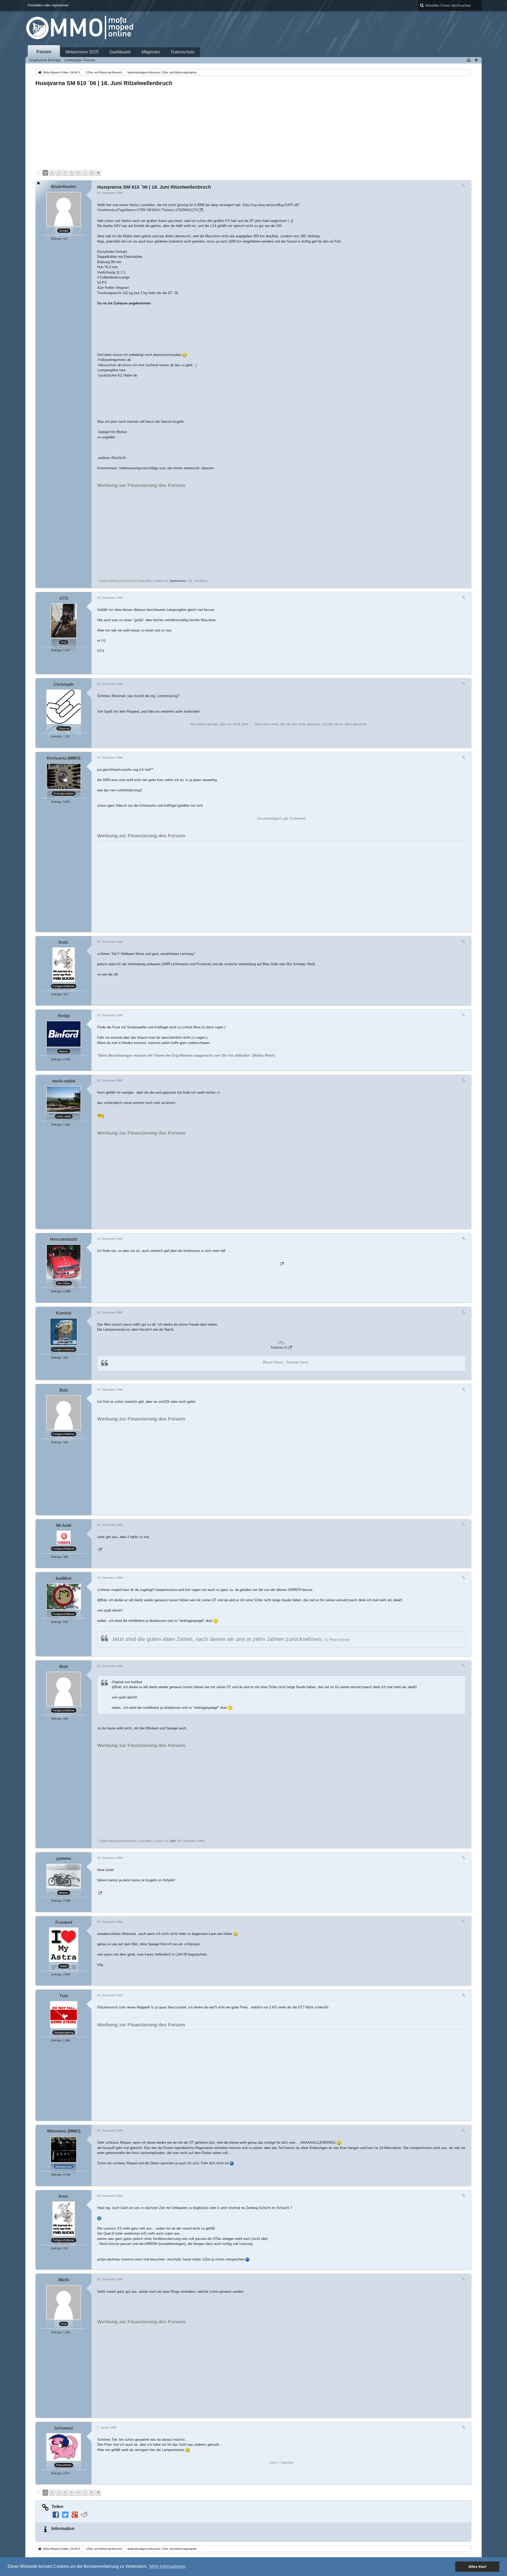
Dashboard (120, 52)
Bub (173, 1841)
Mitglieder (151, 52)
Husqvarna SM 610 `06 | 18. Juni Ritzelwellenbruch (104, 83)
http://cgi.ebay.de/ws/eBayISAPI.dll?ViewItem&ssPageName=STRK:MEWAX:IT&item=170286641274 (198, 208)
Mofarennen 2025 (82, 52)
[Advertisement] (194, 128)
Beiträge (57, 239)
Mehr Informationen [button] (168, 2566)
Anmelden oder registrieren (48, 5)
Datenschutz (183, 52)
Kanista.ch (279, 1347)
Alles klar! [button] (477, 2566)
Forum (44, 52)
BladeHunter (178, 581)
